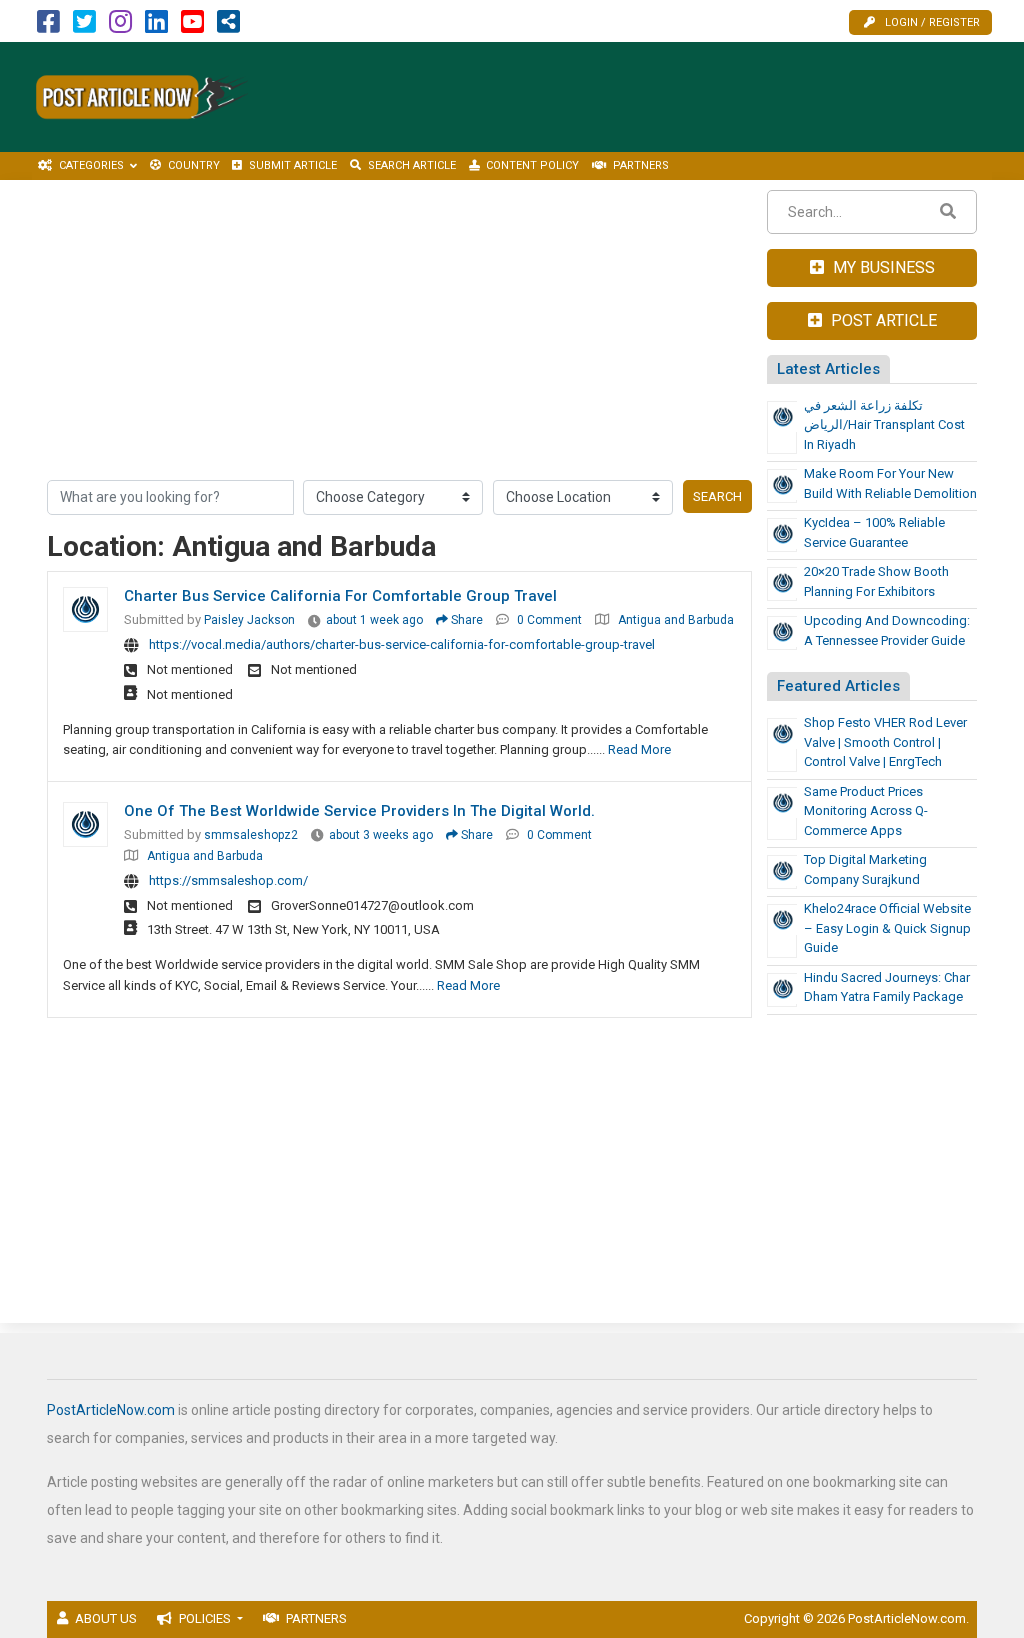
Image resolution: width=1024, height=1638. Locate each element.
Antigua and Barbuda (676, 620)
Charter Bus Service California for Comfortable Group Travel (340, 596)
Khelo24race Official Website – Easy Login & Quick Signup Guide (887, 928)
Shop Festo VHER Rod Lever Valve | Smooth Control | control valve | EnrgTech (885, 742)
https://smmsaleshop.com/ (228, 880)
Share (465, 620)
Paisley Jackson (249, 620)
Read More (639, 749)
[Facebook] (48, 26)
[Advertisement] (656, 97)
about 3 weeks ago (381, 835)
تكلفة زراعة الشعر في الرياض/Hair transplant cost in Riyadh (884, 425)
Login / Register (932, 22)
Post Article (882, 320)
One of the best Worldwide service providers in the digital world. (359, 811)
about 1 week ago (374, 620)
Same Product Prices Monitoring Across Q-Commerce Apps (866, 811)
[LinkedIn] (156, 26)
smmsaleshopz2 (251, 835)
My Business (882, 267)
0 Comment (549, 620)
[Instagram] (120, 26)
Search (717, 496)
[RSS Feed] (228, 26)
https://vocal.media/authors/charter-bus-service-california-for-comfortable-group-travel (402, 644)
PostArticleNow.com (111, 1410)
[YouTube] (192, 26)
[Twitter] (84, 26)
